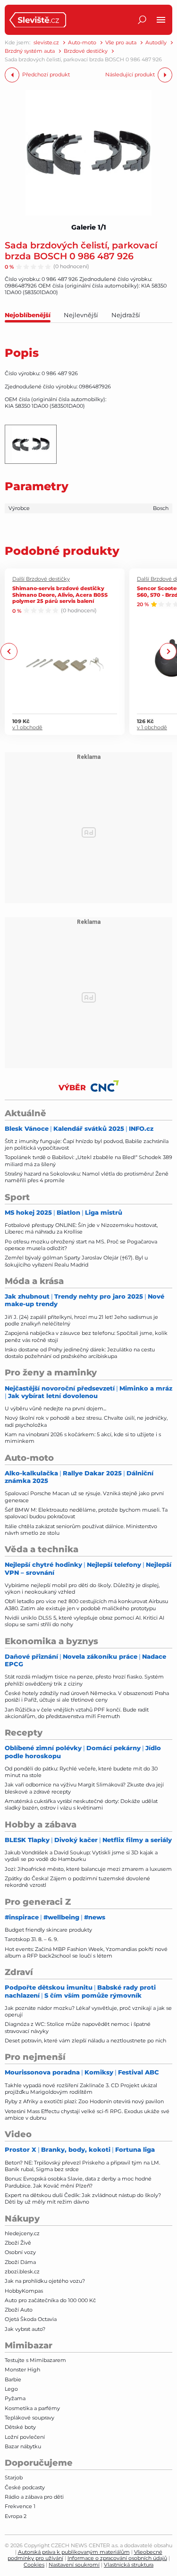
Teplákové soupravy (29, 2418)
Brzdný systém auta (30, 51)
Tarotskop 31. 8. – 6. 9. (31, 1939)
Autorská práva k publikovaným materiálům (74, 2552)
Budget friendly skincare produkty (48, 1930)
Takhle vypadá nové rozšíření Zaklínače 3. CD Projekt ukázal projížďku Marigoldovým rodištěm (81, 2089)
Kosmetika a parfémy (32, 2408)
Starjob (14, 2477)
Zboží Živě (18, 2243)
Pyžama (15, 2398)
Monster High (22, 2370)
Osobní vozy (20, 2252)
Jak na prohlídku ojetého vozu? (45, 2281)
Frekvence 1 (20, 2506)
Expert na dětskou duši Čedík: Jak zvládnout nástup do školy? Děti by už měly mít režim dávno (83, 2198)
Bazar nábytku (23, 2446)
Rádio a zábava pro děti (34, 2497)
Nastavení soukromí (74, 2565)
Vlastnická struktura (129, 2565)
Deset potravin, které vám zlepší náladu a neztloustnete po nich (85, 2041)
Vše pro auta (121, 43)
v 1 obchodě (27, 728)
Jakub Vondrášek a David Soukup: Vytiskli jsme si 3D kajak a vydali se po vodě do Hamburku (81, 1856)
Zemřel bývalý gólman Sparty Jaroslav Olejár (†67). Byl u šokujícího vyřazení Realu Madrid (76, 1261)
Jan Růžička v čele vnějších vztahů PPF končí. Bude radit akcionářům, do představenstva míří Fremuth (77, 1713)
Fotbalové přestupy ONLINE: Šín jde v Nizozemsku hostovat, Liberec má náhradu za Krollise (81, 1228)
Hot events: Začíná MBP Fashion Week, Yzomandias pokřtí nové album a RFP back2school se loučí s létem (86, 1952)
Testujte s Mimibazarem (35, 2360)
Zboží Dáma (20, 2262)
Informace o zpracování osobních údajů (117, 2558)
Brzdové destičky (86, 51)
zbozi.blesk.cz (22, 2271)
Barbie (13, 2379)
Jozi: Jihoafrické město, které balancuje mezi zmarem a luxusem (88, 1869)
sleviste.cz (46, 43)
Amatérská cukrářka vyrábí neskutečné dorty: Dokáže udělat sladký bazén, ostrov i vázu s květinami (81, 1804)
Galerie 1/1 (89, 227)
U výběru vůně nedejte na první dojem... (55, 1408)
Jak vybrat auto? (25, 2329)
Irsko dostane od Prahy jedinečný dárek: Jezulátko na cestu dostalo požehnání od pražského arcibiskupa (80, 1353)
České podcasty (25, 2487)
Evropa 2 (16, 2516)
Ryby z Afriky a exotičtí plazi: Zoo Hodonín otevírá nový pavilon (84, 2101)
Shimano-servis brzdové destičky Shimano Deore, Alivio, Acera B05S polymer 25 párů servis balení (60, 594)
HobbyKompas (24, 2291)
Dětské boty (20, 2427)
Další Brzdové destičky (41, 579)
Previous (9, 652)
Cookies (34, 2565)
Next (168, 652)
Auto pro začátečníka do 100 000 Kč (50, 2300)
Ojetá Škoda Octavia (31, 2319)
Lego (11, 2389)
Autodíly (156, 43)
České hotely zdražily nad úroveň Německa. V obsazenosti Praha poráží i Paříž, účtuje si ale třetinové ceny (87, 1696)
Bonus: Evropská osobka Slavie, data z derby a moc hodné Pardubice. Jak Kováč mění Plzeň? (78, 2182)
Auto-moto (82, 43)
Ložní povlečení (25, 2437)
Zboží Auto (19, 2310)
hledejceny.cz (22, 2233)
